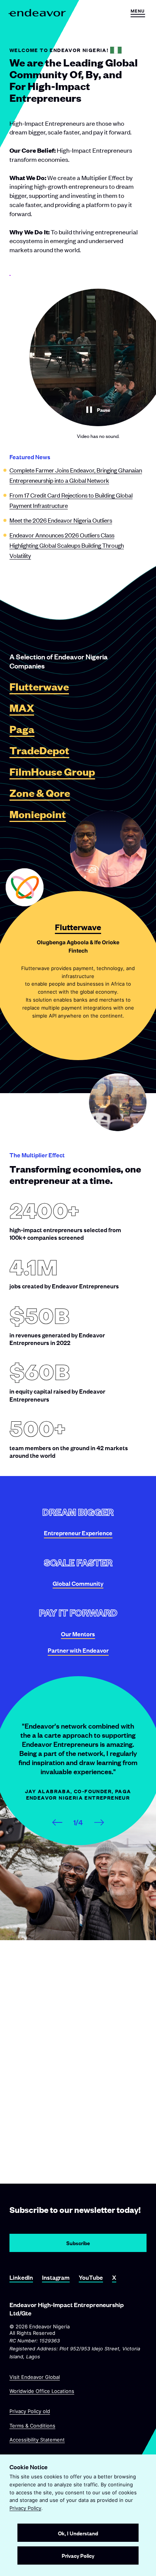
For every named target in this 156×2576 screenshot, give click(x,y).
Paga (22, 729)
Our (78, 1634)
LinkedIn (21, 2277)
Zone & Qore (40, 793)
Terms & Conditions (32, 2425)
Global (78, 1583)
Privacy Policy (25, 2508)
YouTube (91, 2277)
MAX (22, 708)
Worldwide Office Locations (42, 2391)
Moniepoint (38, 815)
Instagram (56, 2277)
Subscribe (78, 2243)
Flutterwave (39, 687)
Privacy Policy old (30, 2411)
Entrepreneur (78, 1533)
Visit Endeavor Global (35, 2377)
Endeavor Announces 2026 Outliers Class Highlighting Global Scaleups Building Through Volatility (67, 545)
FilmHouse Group (52, 772)
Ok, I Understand (78, 2533)
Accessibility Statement (37, 2439)
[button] (138, 13)
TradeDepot (39, 751)
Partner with (78, 1650)
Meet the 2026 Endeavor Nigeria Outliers (61, 520)
